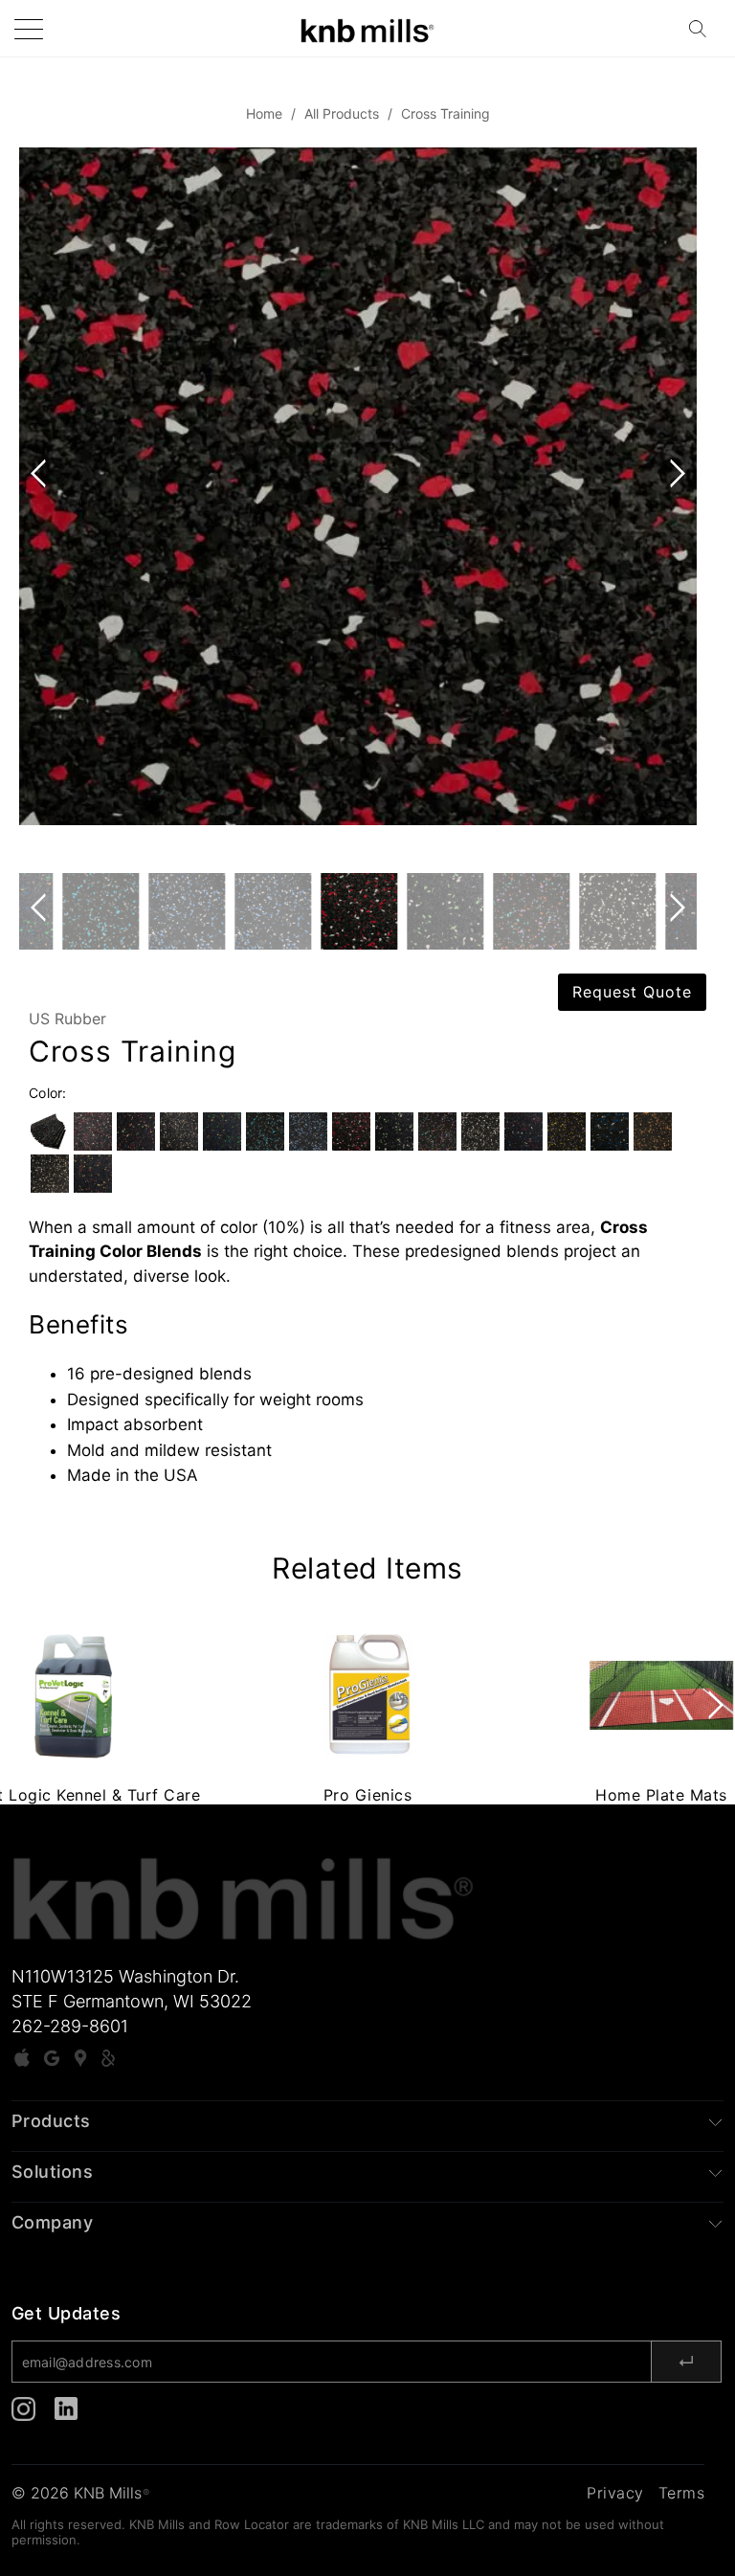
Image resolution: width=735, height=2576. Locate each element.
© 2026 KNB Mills (80, 2493)
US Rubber (67, 1019)
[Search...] (703, 29)
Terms (682, 2493)
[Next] (674, 510)
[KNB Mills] (367, 28)
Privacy (615, 2493)
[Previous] (42, 510)
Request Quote (632, 992)
